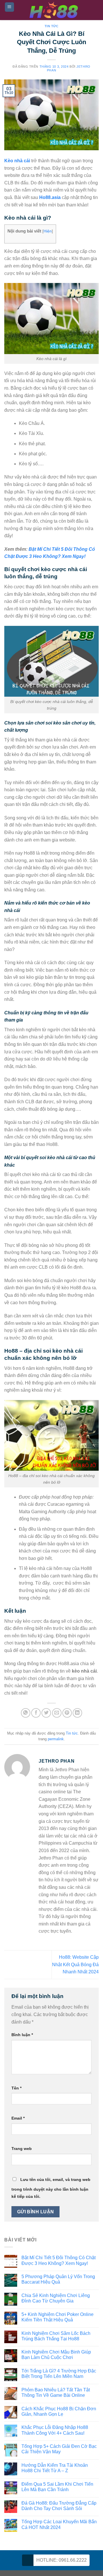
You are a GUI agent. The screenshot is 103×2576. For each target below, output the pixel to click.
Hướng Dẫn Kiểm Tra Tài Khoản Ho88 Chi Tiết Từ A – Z (55, 2468)
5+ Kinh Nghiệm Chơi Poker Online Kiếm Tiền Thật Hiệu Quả (58, 2317)
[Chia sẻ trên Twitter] (46, 1713)
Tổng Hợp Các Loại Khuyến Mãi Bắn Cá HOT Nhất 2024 (59, 2524)
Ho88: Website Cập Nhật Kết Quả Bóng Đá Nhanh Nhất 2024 (75, 1964)
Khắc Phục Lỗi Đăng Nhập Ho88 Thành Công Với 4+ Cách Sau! (55, 2430)
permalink (56, 1739)
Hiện (48, 231)
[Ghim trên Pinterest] (67, 1713)
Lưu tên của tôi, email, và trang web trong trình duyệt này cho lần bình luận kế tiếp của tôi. (51, 2188)
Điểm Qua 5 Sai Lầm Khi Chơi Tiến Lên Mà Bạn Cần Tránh (57, 2487)
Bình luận (22, 2035)
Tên (16, 2088)
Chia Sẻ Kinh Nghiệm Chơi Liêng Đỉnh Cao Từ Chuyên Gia (56, 2298)
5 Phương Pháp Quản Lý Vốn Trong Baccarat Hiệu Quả (58, 2279)
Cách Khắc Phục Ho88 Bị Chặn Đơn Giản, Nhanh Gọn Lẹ (59, 2411)
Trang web (22, 2149)
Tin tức (52, 26)
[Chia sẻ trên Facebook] (36, 1713)
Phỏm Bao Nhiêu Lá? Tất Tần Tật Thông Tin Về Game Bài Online (56, 2393)
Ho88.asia (50, 197)
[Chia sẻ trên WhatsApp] (26, 1713)
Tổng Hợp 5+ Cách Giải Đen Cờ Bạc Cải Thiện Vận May (59, 2449)
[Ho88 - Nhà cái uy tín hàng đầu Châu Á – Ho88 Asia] (54, 10)
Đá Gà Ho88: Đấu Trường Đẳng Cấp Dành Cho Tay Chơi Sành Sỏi (59, 2506)
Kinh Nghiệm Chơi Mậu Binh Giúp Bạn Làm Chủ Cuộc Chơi (56, 2355)
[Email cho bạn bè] (57, 1713)
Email (18, 2118)
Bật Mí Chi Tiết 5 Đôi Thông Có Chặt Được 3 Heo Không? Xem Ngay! (59, 2260)
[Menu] (10, 7)
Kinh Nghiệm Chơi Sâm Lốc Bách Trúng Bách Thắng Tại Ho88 (56, 2336)
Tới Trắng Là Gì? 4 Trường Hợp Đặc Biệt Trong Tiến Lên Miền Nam (59, 2374)
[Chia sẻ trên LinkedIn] (77, 1713)
